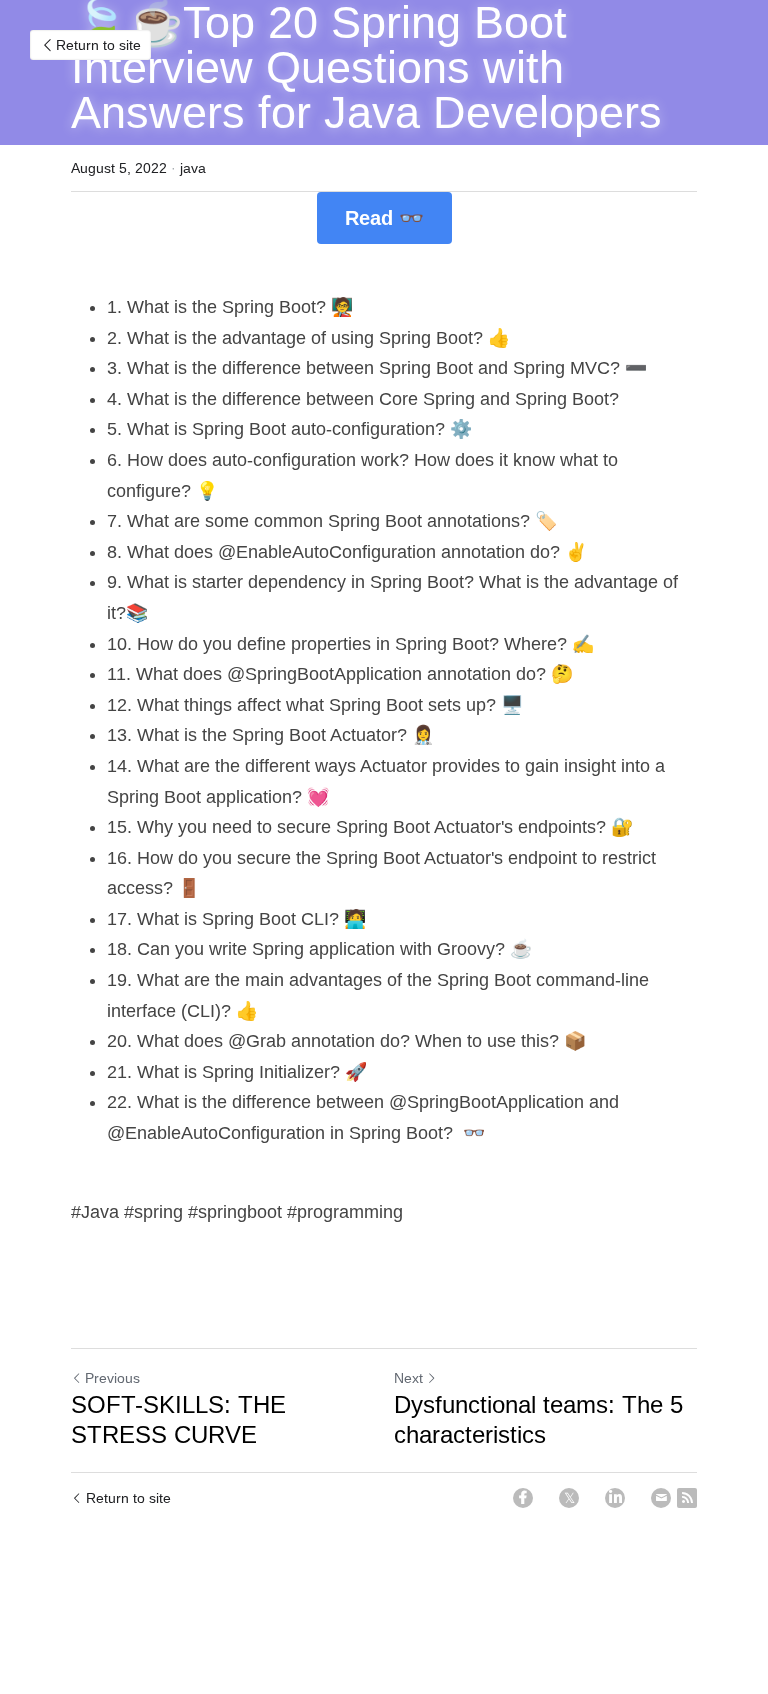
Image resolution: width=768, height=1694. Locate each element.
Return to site (98, 45)
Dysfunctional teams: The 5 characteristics (538, 1419)
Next (408, 1378)
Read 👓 (384, 218)
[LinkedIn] (615, 1498)
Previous (112, 1378)
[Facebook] (523, 1498)
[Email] (661, 1498)
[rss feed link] (687, 1498)
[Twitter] (569, 1498)
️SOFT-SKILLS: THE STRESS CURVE (178, 1419)
